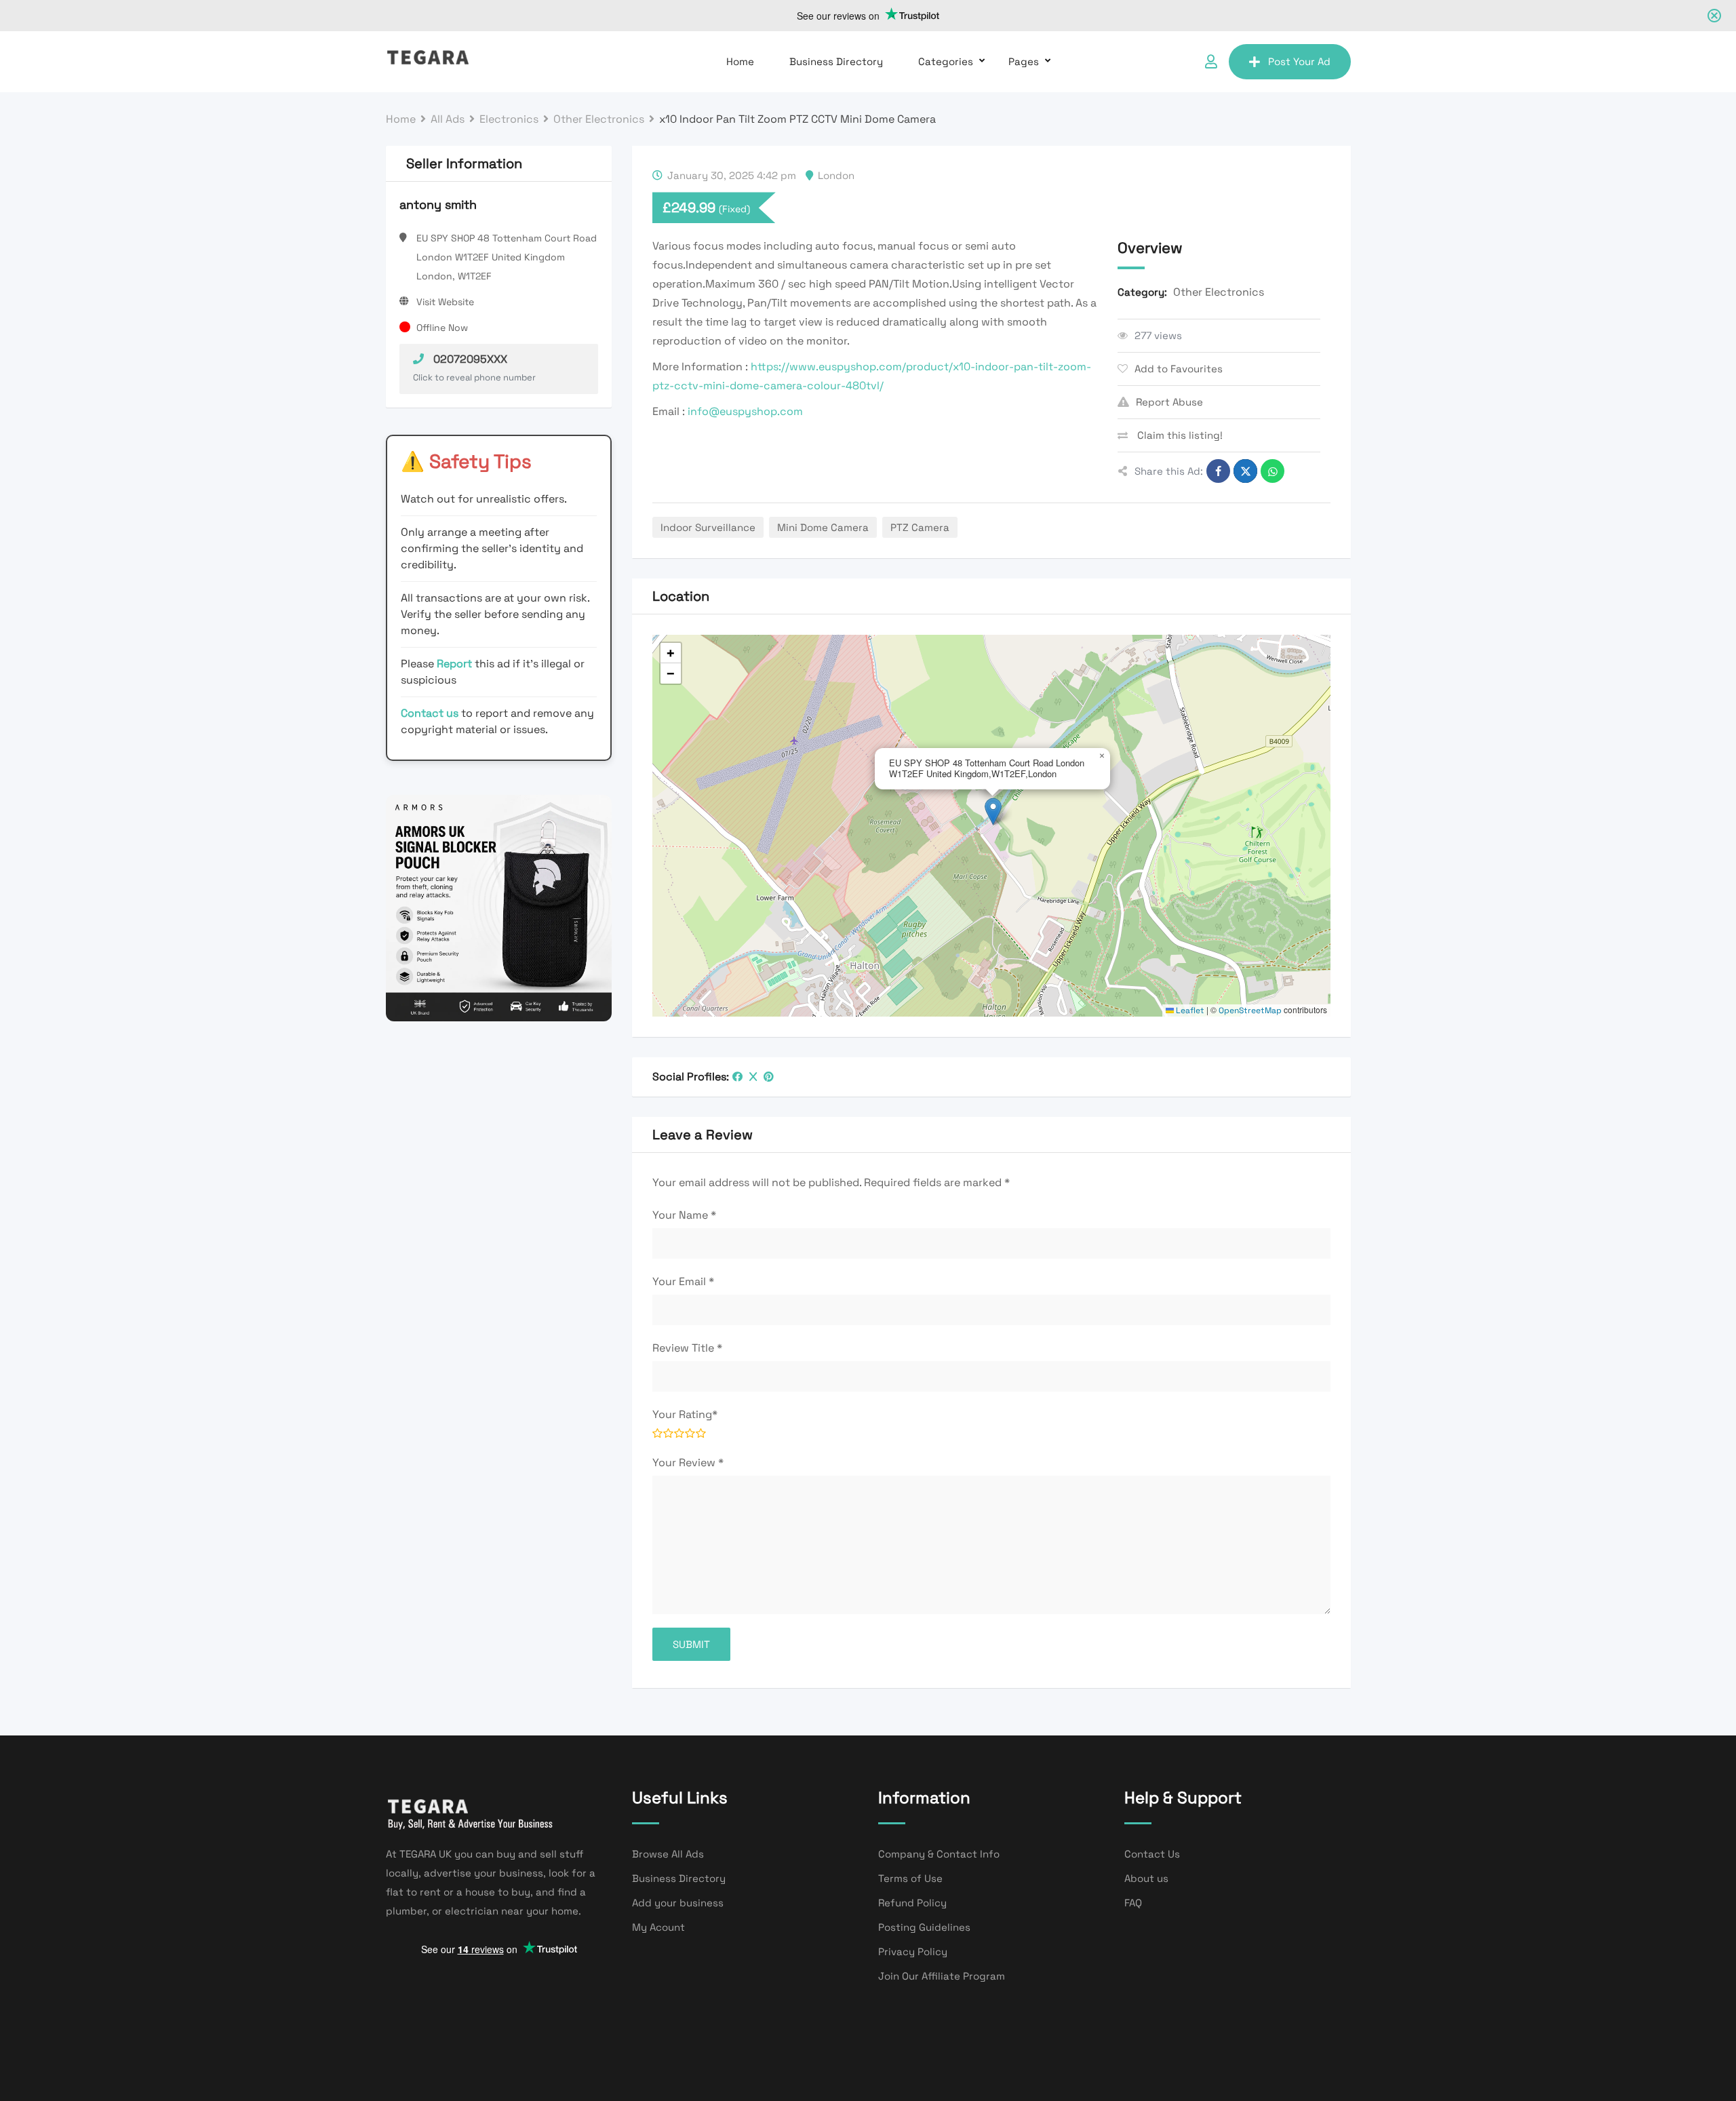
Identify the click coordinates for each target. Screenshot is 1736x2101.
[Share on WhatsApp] (1273, 471)
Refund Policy (912, 1903)
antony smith (438, 204)
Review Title (687, 1348)
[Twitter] (753, 1077)
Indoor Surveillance (708, 527)
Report (456, 664)
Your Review (688, 1462)
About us (1146, 1878)
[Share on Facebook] (1218, 471)
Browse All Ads (668, 1854)
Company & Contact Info (939, 1854)
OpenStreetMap (1250, 1010)
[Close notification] (1714, 16)
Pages (1024, 61)
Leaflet (1189, 1010)
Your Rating (685, 1414)
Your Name (684, 1215)
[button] (993, 811)
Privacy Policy (913, 1951)
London (836, 175)
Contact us (430, 713)
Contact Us (1152, 1854)
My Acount (658, 1927)
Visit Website (445, 302)
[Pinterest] (769, 1077)
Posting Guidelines (924, 1927)
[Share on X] (1245, 471)
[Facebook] (737, 1077)
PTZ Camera (920, 527)
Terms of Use (910, 1878)
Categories (946, 61)
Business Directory (836, 61)
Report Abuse (1169, 402)
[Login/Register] (1211, 62)
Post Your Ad (1299, 61)
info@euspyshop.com (745, 411)
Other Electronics (1219, 292)
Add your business (678, 1903)
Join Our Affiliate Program (942, 1976)
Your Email (683, 1281)
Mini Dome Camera (823, 527)
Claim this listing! (1179, 435)
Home (740, 61)
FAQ (1133, 1903)
